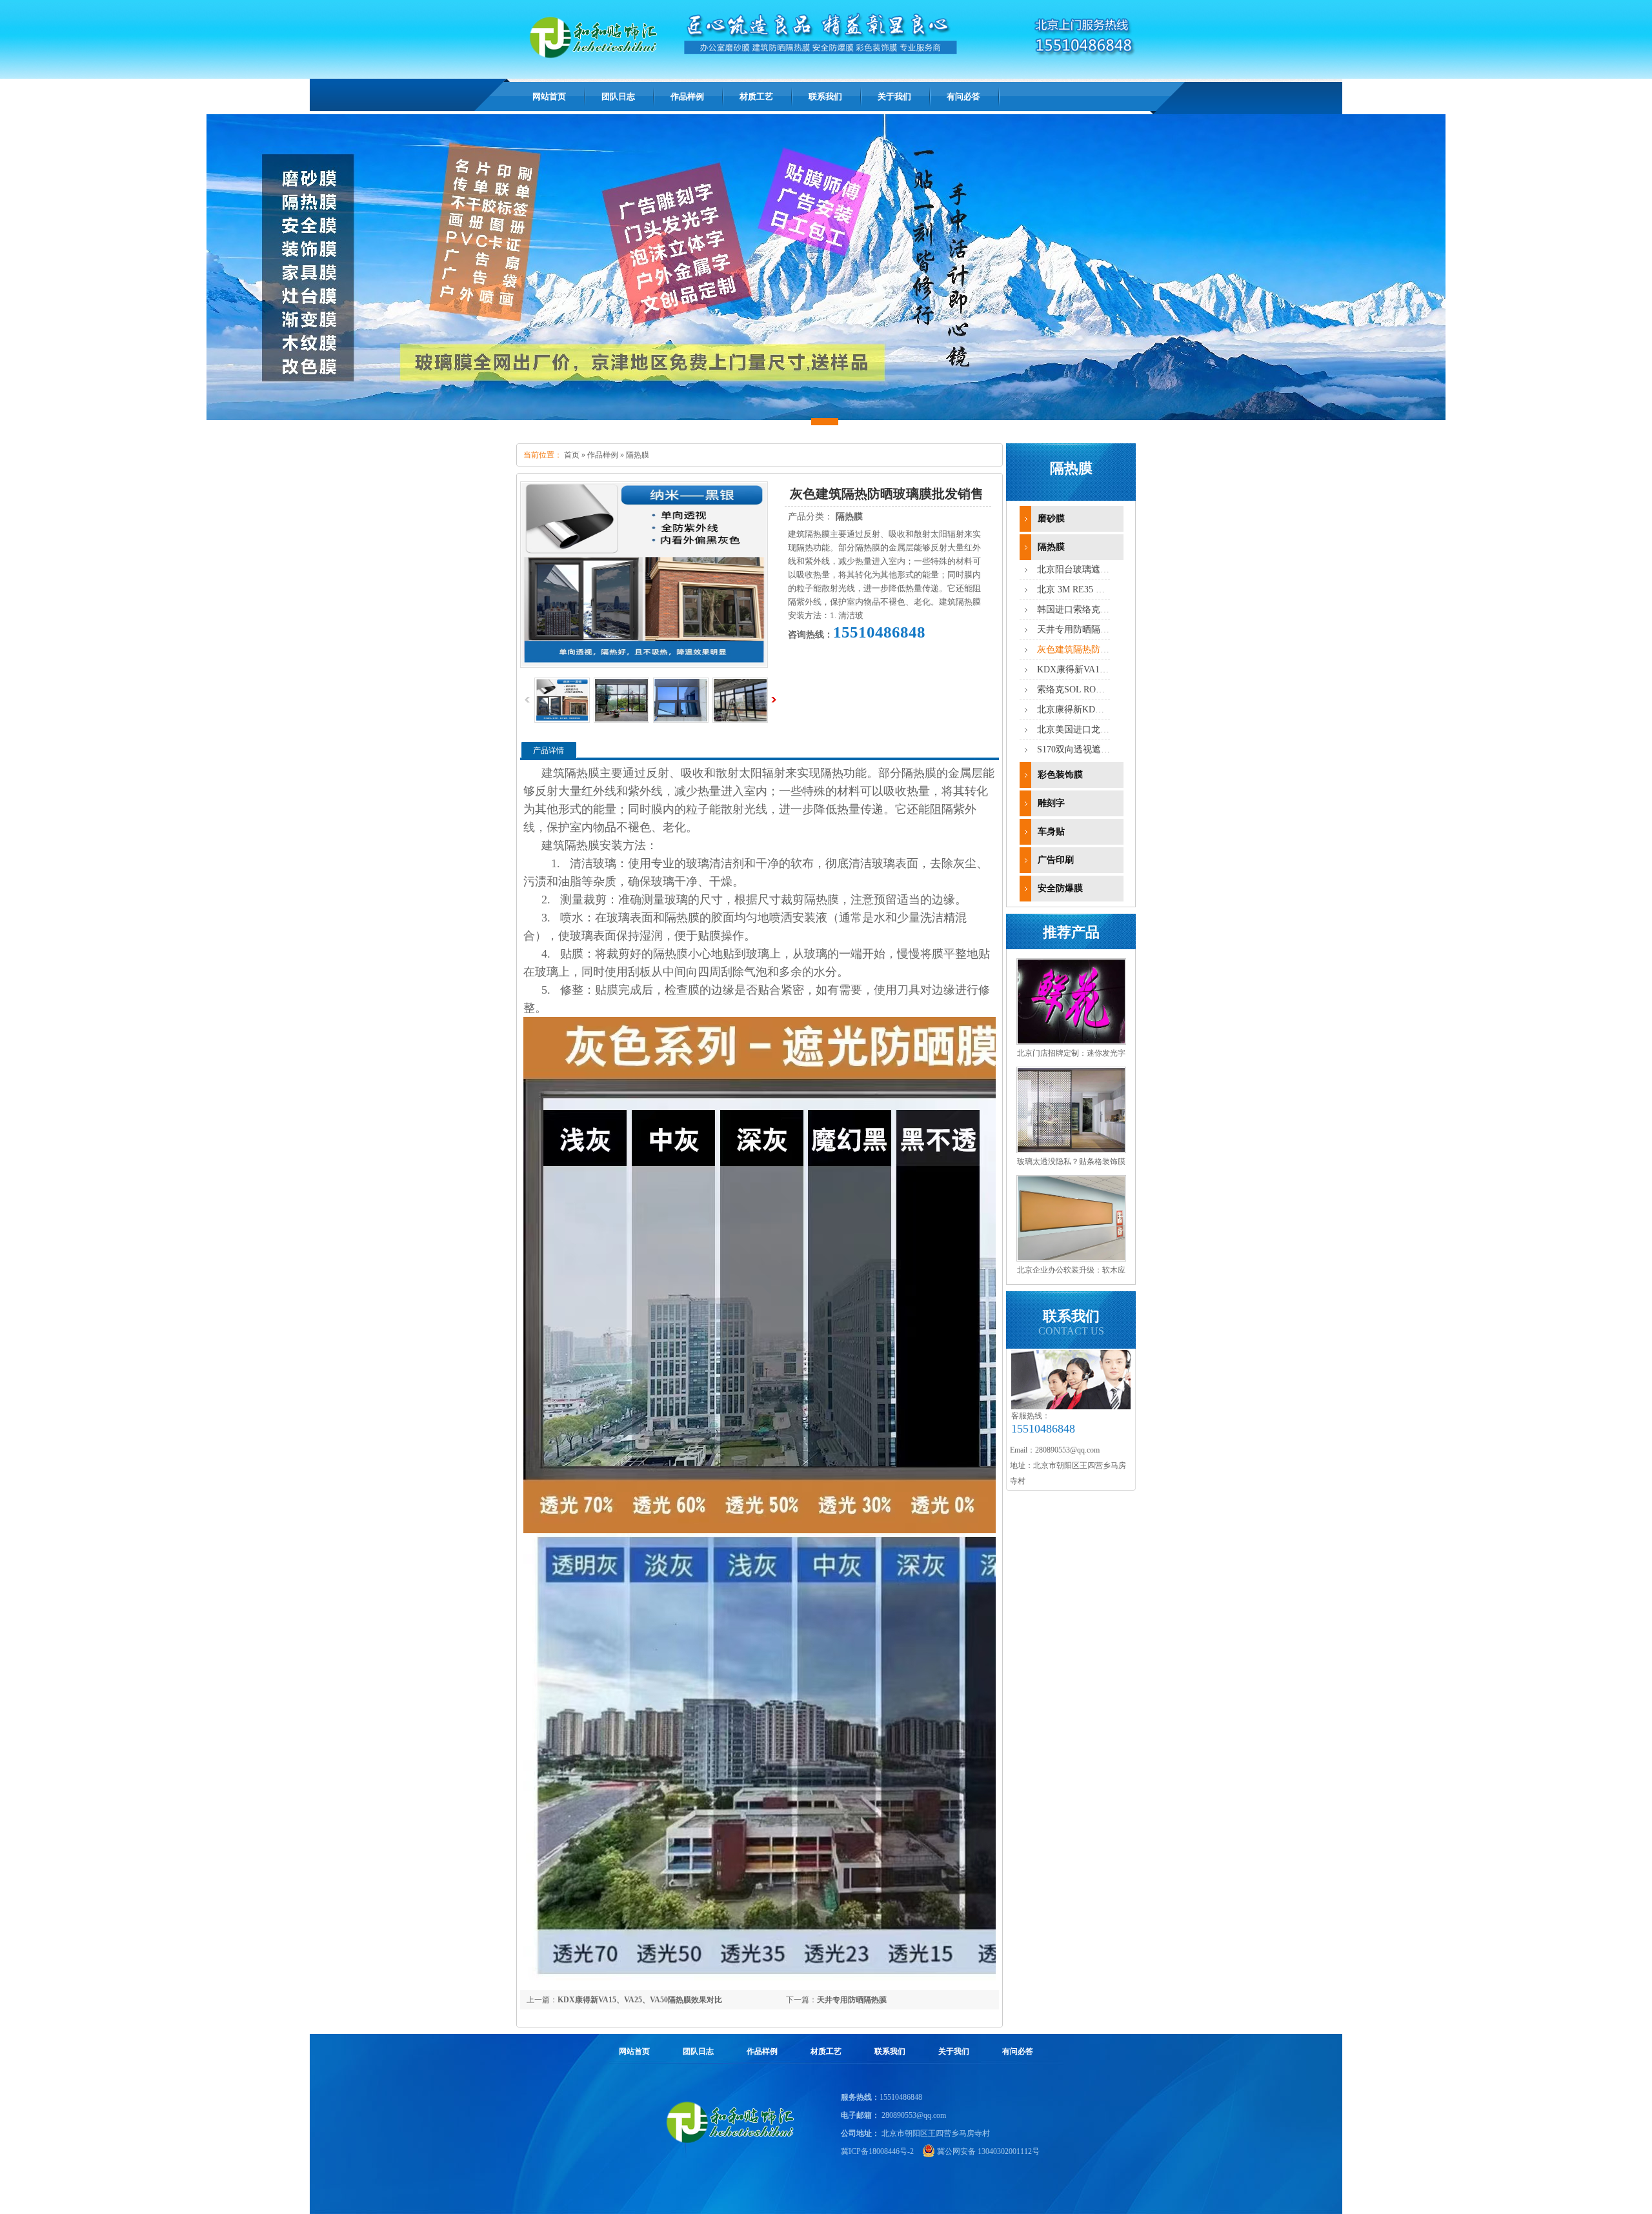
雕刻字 (1051, 803)
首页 (572, 455)
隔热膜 (638, 455)
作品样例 (603, 455)
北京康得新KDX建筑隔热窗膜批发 (1105, 709)
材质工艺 (826, 2051)
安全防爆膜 (1060, 888)
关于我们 (954, 2051)
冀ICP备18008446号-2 (877, 2151)
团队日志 (698, 2051)
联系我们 (890, 2051)
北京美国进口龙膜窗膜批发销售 (1100, 730)
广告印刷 (1056, 860)
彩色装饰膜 (1060, 775)
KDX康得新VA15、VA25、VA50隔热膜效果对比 (640, 2000)
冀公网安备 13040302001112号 (988, 2151)
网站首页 (549, 96)
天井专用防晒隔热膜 (852, 2000)
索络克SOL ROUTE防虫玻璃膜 (1098, 689)
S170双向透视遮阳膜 (1078, 750)
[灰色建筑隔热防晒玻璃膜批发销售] (621, 720)
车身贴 (1051, 831)
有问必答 (1018, 2051)
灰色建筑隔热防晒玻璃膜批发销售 (1105, 649)
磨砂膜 (1051, 518)
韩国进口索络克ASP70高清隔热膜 (1104, 609)
